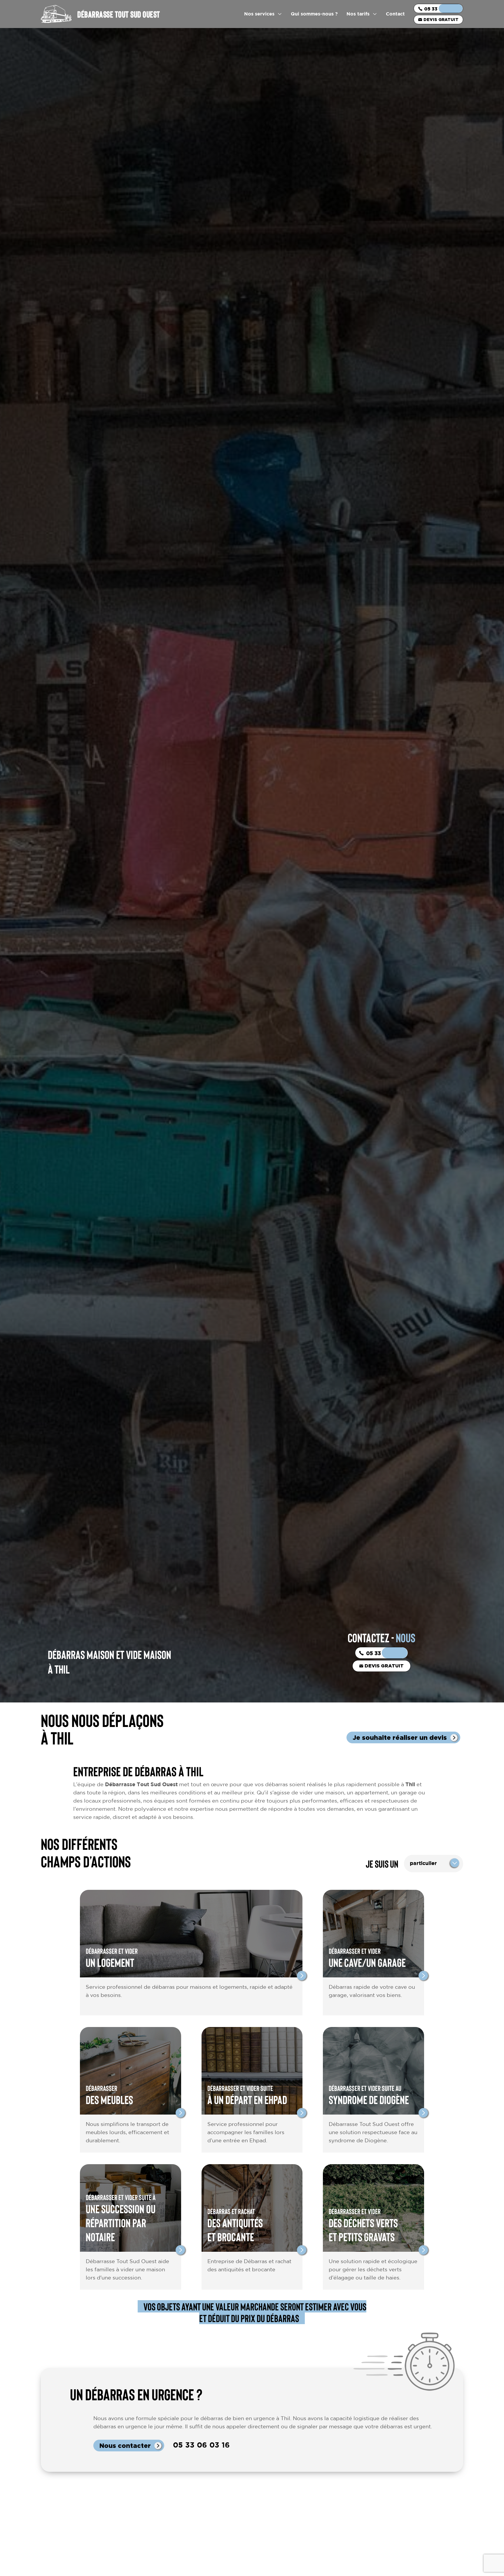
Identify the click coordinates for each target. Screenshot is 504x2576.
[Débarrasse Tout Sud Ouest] (56, 14)
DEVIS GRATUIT (441, 19)
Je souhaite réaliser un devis (400, 1737)
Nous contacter (125, 2445)
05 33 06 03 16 (442, 9)
